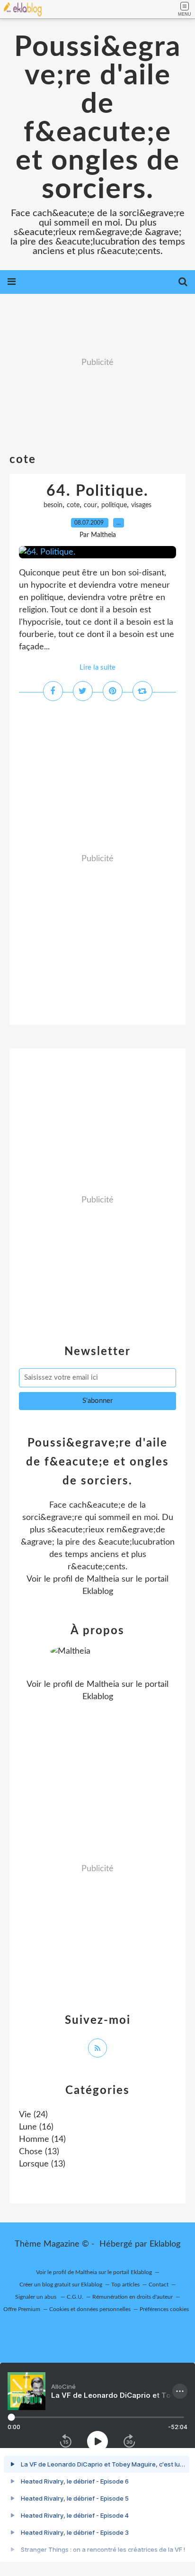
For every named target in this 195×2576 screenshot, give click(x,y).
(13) (39, 2152)
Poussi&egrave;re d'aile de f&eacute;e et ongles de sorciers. (97, 118)
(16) (36, 2127)
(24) (33, 2115)
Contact (159, 2285)
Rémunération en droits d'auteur (133, 2297)
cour (90, 505)
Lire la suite (97, 668)
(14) (42, 2139)
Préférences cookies (164, 2309)
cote (73, 505)
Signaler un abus (36, 2297)
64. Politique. (97, 491)
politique (114, 505)
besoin (53, 505)
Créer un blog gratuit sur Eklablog (61, 2285)
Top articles (125, 2285)
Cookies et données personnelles (90, 2309)
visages (141, 505)
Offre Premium (22, 2309)
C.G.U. (75, 2297)
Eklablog (165, 2244)
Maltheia (103, 1579)
